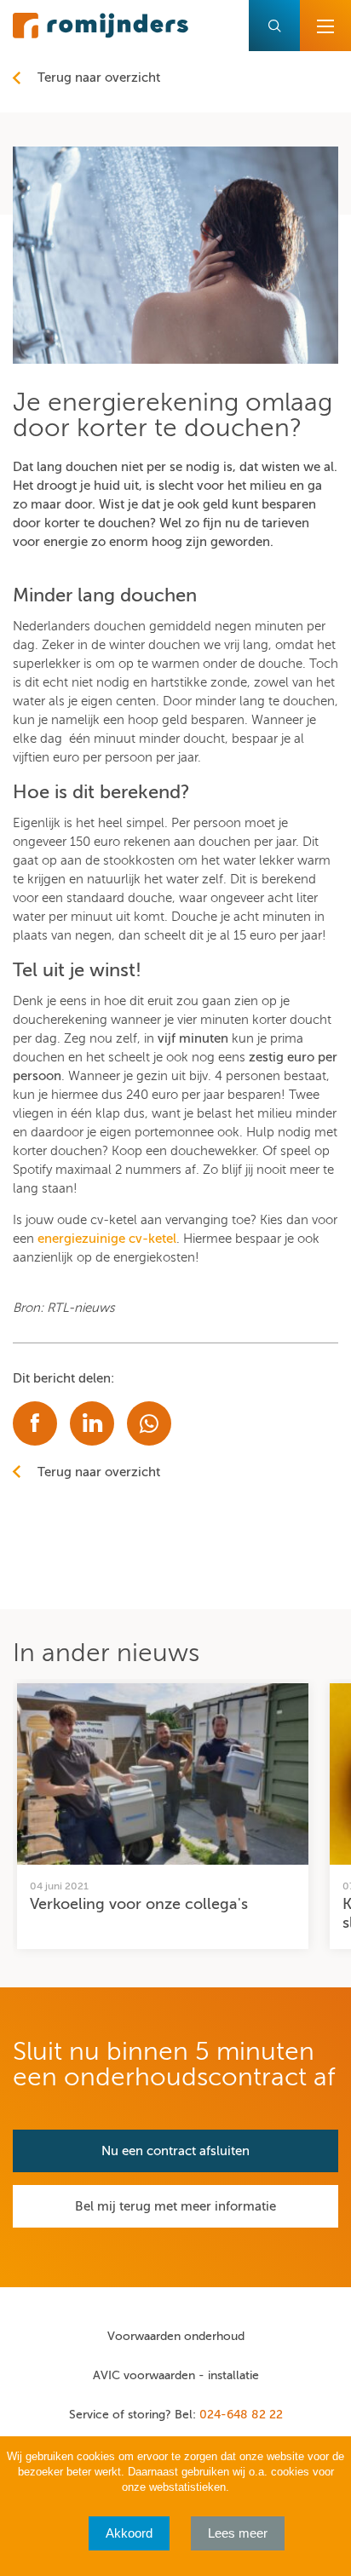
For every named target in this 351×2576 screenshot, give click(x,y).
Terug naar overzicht (99, 78)
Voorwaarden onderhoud (176, 2336)
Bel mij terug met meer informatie (175, 2206)
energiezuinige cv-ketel (107, 1239)
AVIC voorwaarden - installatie (176, 2375)
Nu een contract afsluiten (175, 2151)
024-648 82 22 (241, 2415)
